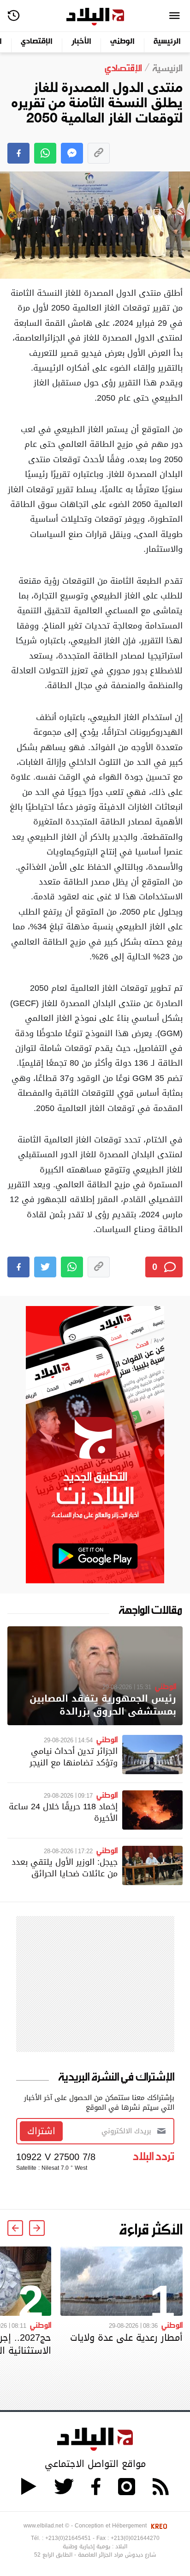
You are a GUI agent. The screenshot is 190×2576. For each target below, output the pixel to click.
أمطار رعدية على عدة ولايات (126, 2338)
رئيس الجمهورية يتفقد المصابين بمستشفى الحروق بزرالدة (103, 1705)
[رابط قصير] (99, 153)
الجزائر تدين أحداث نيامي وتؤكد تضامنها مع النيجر (74, 1757)
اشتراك (41, 2131)
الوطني (122, 42)
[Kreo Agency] (158, 2526)
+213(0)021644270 (135, 2538)
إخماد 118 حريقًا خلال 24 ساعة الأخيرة (63, 1812)
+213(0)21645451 (68, 2538)
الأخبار (81, 42)
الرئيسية (167, 42)
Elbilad (95, 17)
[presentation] (37, 2228)
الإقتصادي (37, 42)
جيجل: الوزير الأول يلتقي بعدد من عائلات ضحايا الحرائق (65, 1868)
